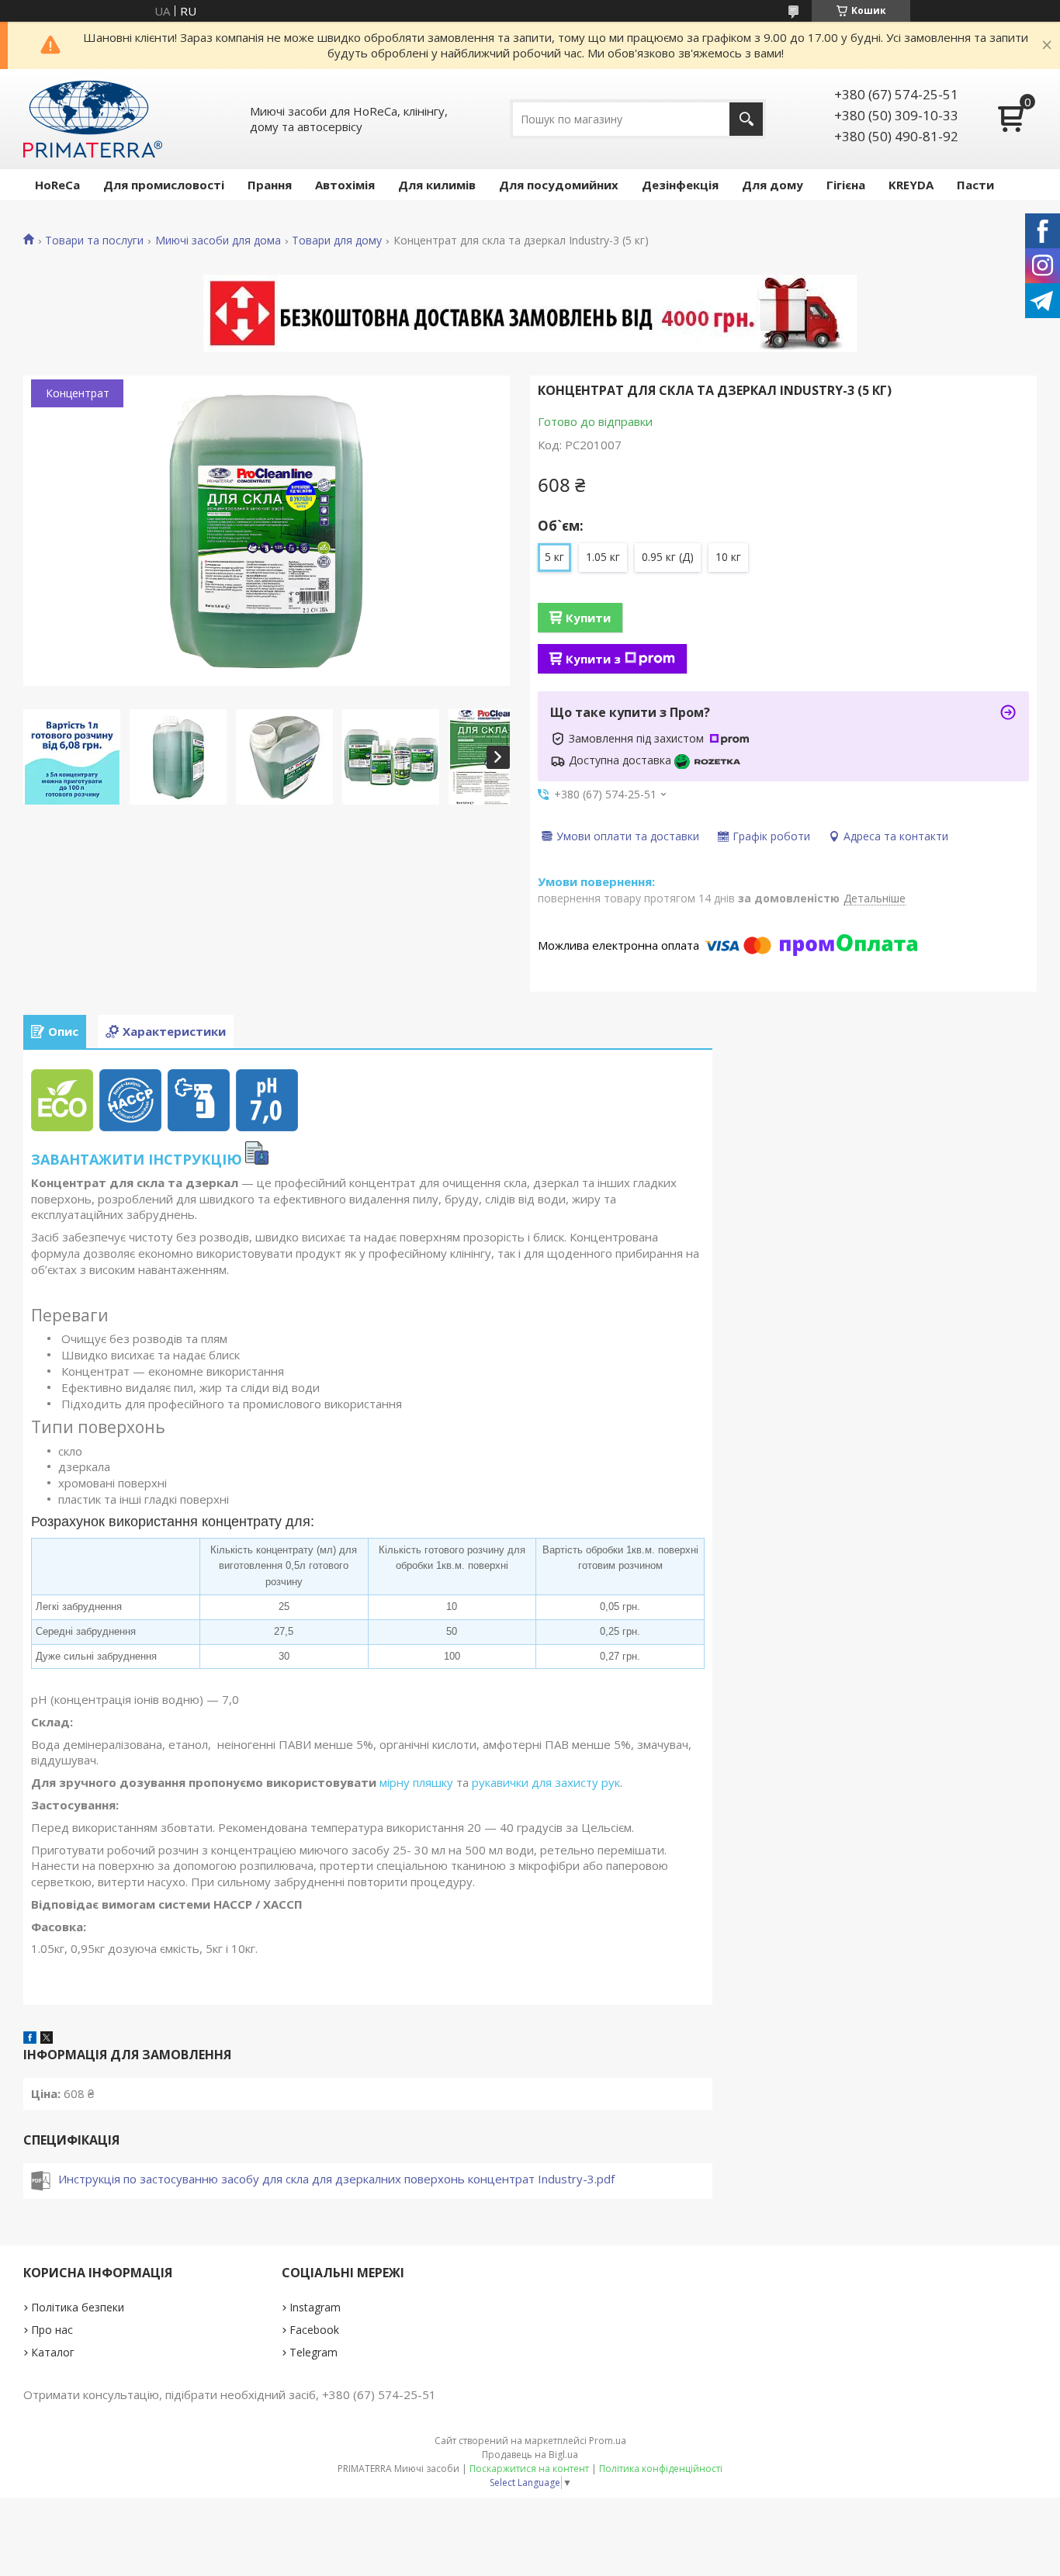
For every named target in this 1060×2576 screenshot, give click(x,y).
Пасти (975, 185)
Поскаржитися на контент (529, 2469)
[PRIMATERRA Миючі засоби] (93, 119)
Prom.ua (608, 2441)
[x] (47, 2039)
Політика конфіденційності (661, 2469)
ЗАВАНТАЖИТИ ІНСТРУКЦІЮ (137, 1159)
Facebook (314, 2330)
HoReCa (57, 185)
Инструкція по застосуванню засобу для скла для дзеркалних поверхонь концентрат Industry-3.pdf (336, 2179)
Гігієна (846, 185)
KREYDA (911, 185)
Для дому (772, 185)
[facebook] (30, 2039)
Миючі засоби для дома (218, 241)
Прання (270, 185)
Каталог (53, 2352)
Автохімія (345, 185)
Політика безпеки (78, 2307)
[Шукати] (746, 119)
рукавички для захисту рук (546, 1782)
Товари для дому (337, 241)
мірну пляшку (416, 1782)
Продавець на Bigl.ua (530, 2455)
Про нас (52, 2330)
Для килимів (437, 185)
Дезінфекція (680, 185)
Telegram (313, 2352)
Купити (588, 618)
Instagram (315, 2307)
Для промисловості (164, 185)
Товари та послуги (94, 241)
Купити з (593, 659)
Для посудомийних (559, 185)
